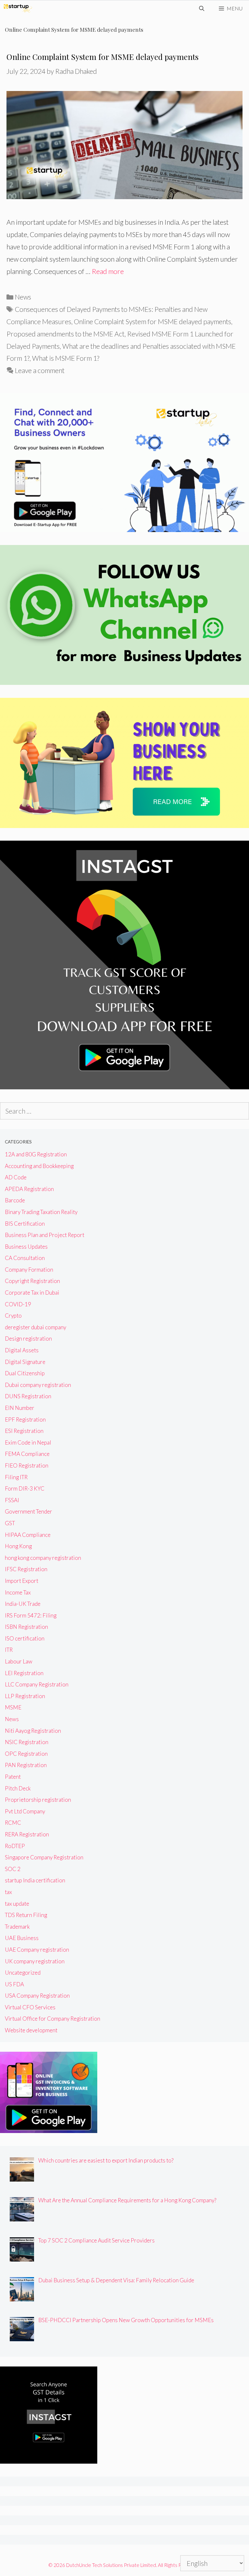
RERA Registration (27, 1834)
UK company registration (35, 1961)
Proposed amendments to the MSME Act (65, 334)
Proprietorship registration (38, 1800)
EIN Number (20, 1408)
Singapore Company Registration (44, 1857)
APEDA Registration (29, 1189)
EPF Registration (25, 1419)
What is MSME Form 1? (66, 358)
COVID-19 (18, 1304)
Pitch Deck (18, 1788)
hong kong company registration (43, 1558)
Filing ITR (16, 1477)
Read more (108, 271)
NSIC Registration (27, 1742)
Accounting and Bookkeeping (39, 1166)
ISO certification (25, 1638)
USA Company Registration (37, 1996)
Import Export (22, 1581)
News (23, 297)
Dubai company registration (38, 1385)
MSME (13, 1707)
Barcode (15, 1200)
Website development (31, 2030)
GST (10, 1523)
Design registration (28, 1339)
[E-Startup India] (18, 8)
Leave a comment (40, 370)
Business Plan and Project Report (45, 1235)
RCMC (13, 1823)
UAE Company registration (37, 1950)
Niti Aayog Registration (33, 1731)
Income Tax (18, 1592)
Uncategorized (23, 1973)
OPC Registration (26, 1754)
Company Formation (29, 1270)
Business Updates (26, 1247)
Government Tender (29, 1511)
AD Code (16, 1177)
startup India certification (35, 1880)
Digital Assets (22, 1350)
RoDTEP (15, 1846)
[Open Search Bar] (202, 8)
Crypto (13, 1316)
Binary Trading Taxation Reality (41, 1212)
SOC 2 (13, 1869)
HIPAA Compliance (28, 1535)
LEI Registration (24, 1673)
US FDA (14, 1984)
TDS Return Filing (26, 1915)
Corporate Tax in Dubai (32, 1293)
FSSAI (12, 1500)
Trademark (17, 1927)
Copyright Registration (32, 1281)
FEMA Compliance (27, 1454)
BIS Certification (25, 1224)
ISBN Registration (26, 1627)
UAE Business (22, 1938)
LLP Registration (25, 1696)
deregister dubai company (36, 1327)
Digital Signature (25, 1362)
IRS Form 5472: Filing (31, 1615)
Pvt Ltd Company (25, 1811)
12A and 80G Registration (36, 1154)
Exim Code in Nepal (28, 1442)
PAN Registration (26, 1765)
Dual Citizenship (25, 1373)
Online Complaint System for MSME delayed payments (102, 57)
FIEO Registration (27, 1465)
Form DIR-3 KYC (25, 1488)
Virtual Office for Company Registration (53, 2019)
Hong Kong (18, 1546)
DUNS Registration (28, 1396)
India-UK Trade (23, 1604)
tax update (17, 1904)
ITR (9, 1650)
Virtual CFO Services (30, 2007)
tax (8, 1892)
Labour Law (19, 1661)
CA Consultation (25, 1258)
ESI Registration (24, 1431)
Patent (13, 1777)
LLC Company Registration (37, 1684)
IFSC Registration (26, 1569)
